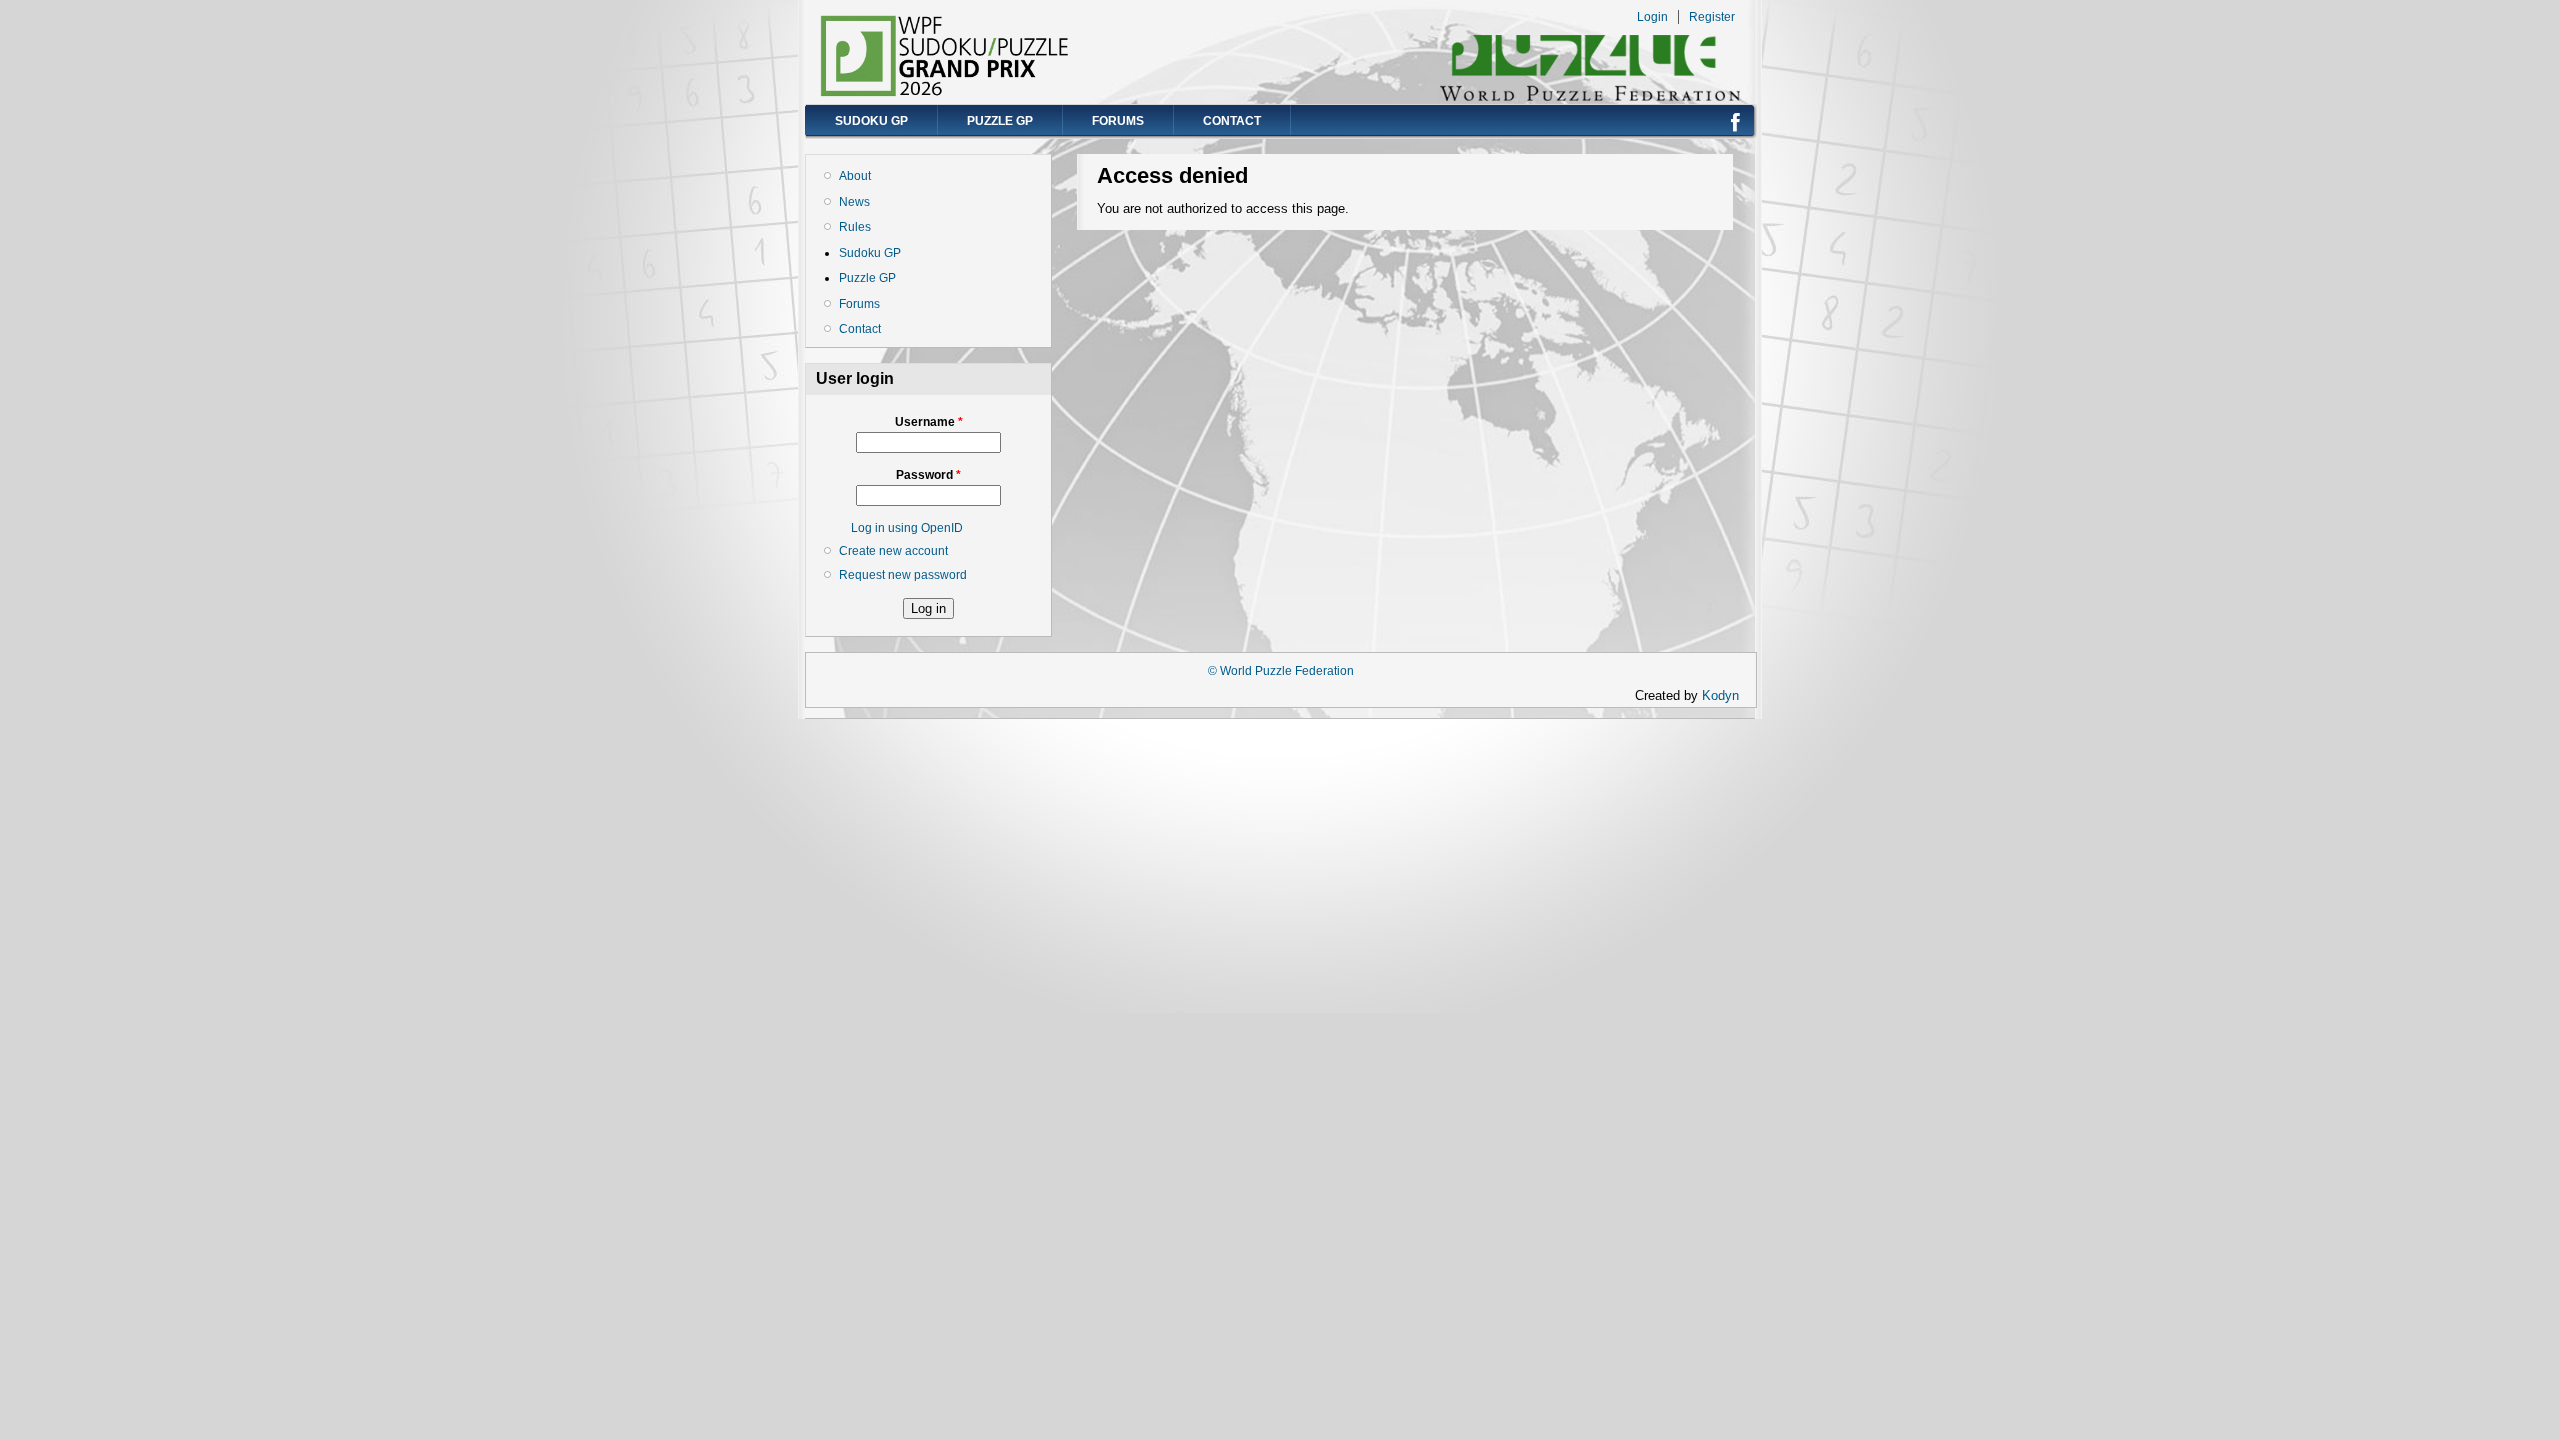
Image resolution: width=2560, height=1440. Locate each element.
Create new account (893, 551)
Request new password (903, 575)
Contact (1232, 121)
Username (929, 422)
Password (928, 475)
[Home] (945, 92)
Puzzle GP (1000, 121)
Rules (855, 227)
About (855, 176)
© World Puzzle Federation (1281, 671)
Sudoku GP (871, 121)
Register (1712, 17)
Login (1652, 17)
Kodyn (1726, 695)
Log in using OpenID (907, 528)
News (854, 202)
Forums (1118, 121)
